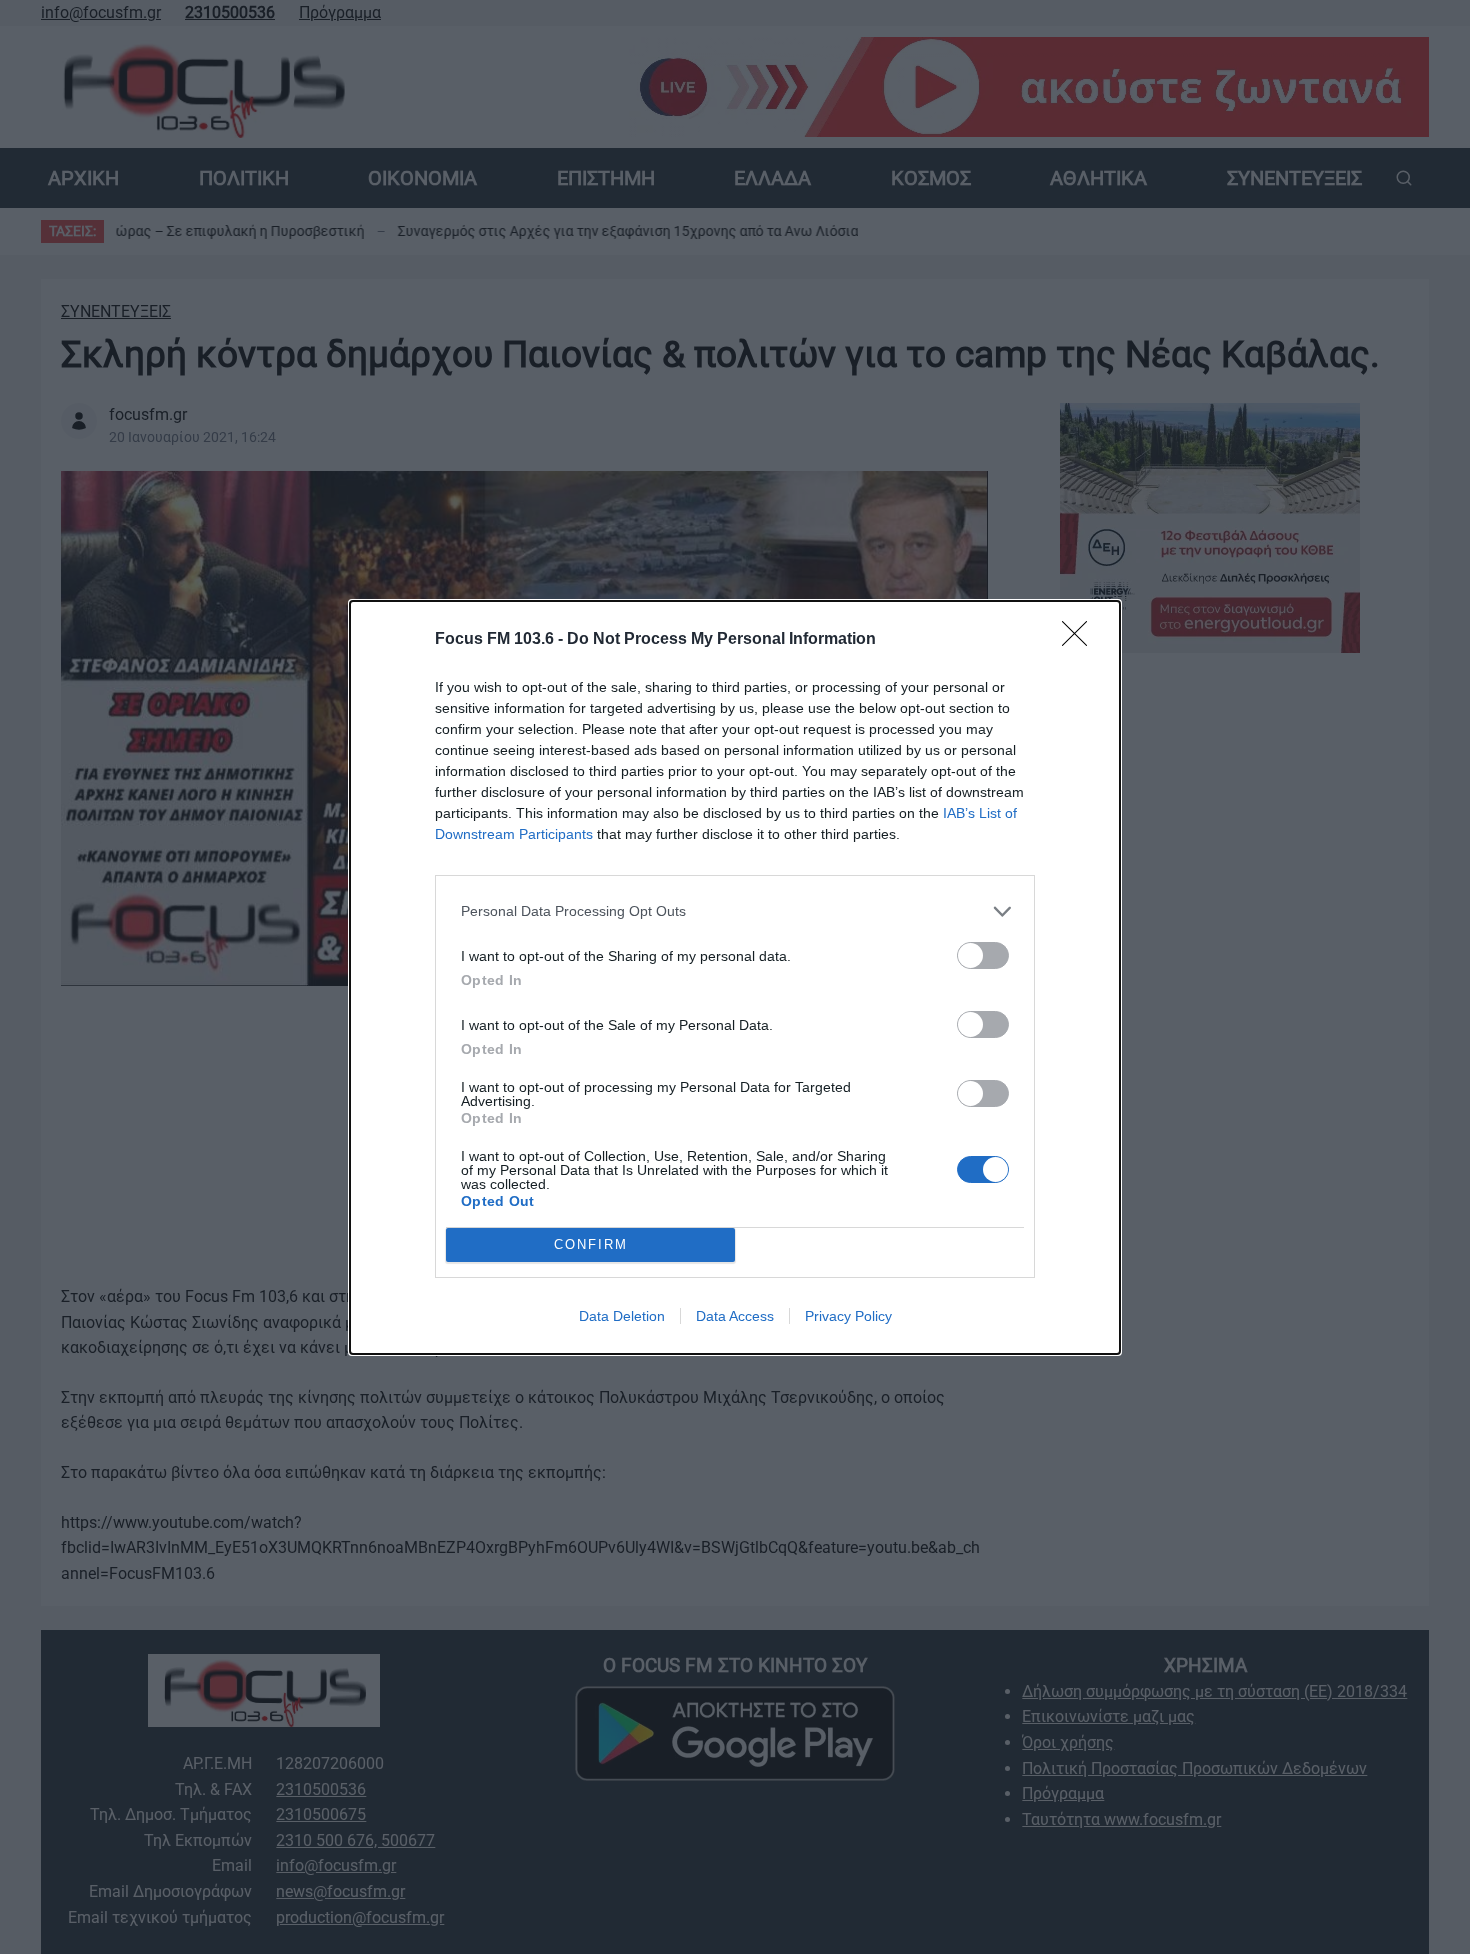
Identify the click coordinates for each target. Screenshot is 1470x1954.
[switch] (983, 955)
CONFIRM (591, 1244)
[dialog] (735, 977)
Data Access (735, 1316)
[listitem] (735, 911)
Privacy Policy (848, 1316)
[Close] (1081, 640)
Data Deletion (622, 1316)
